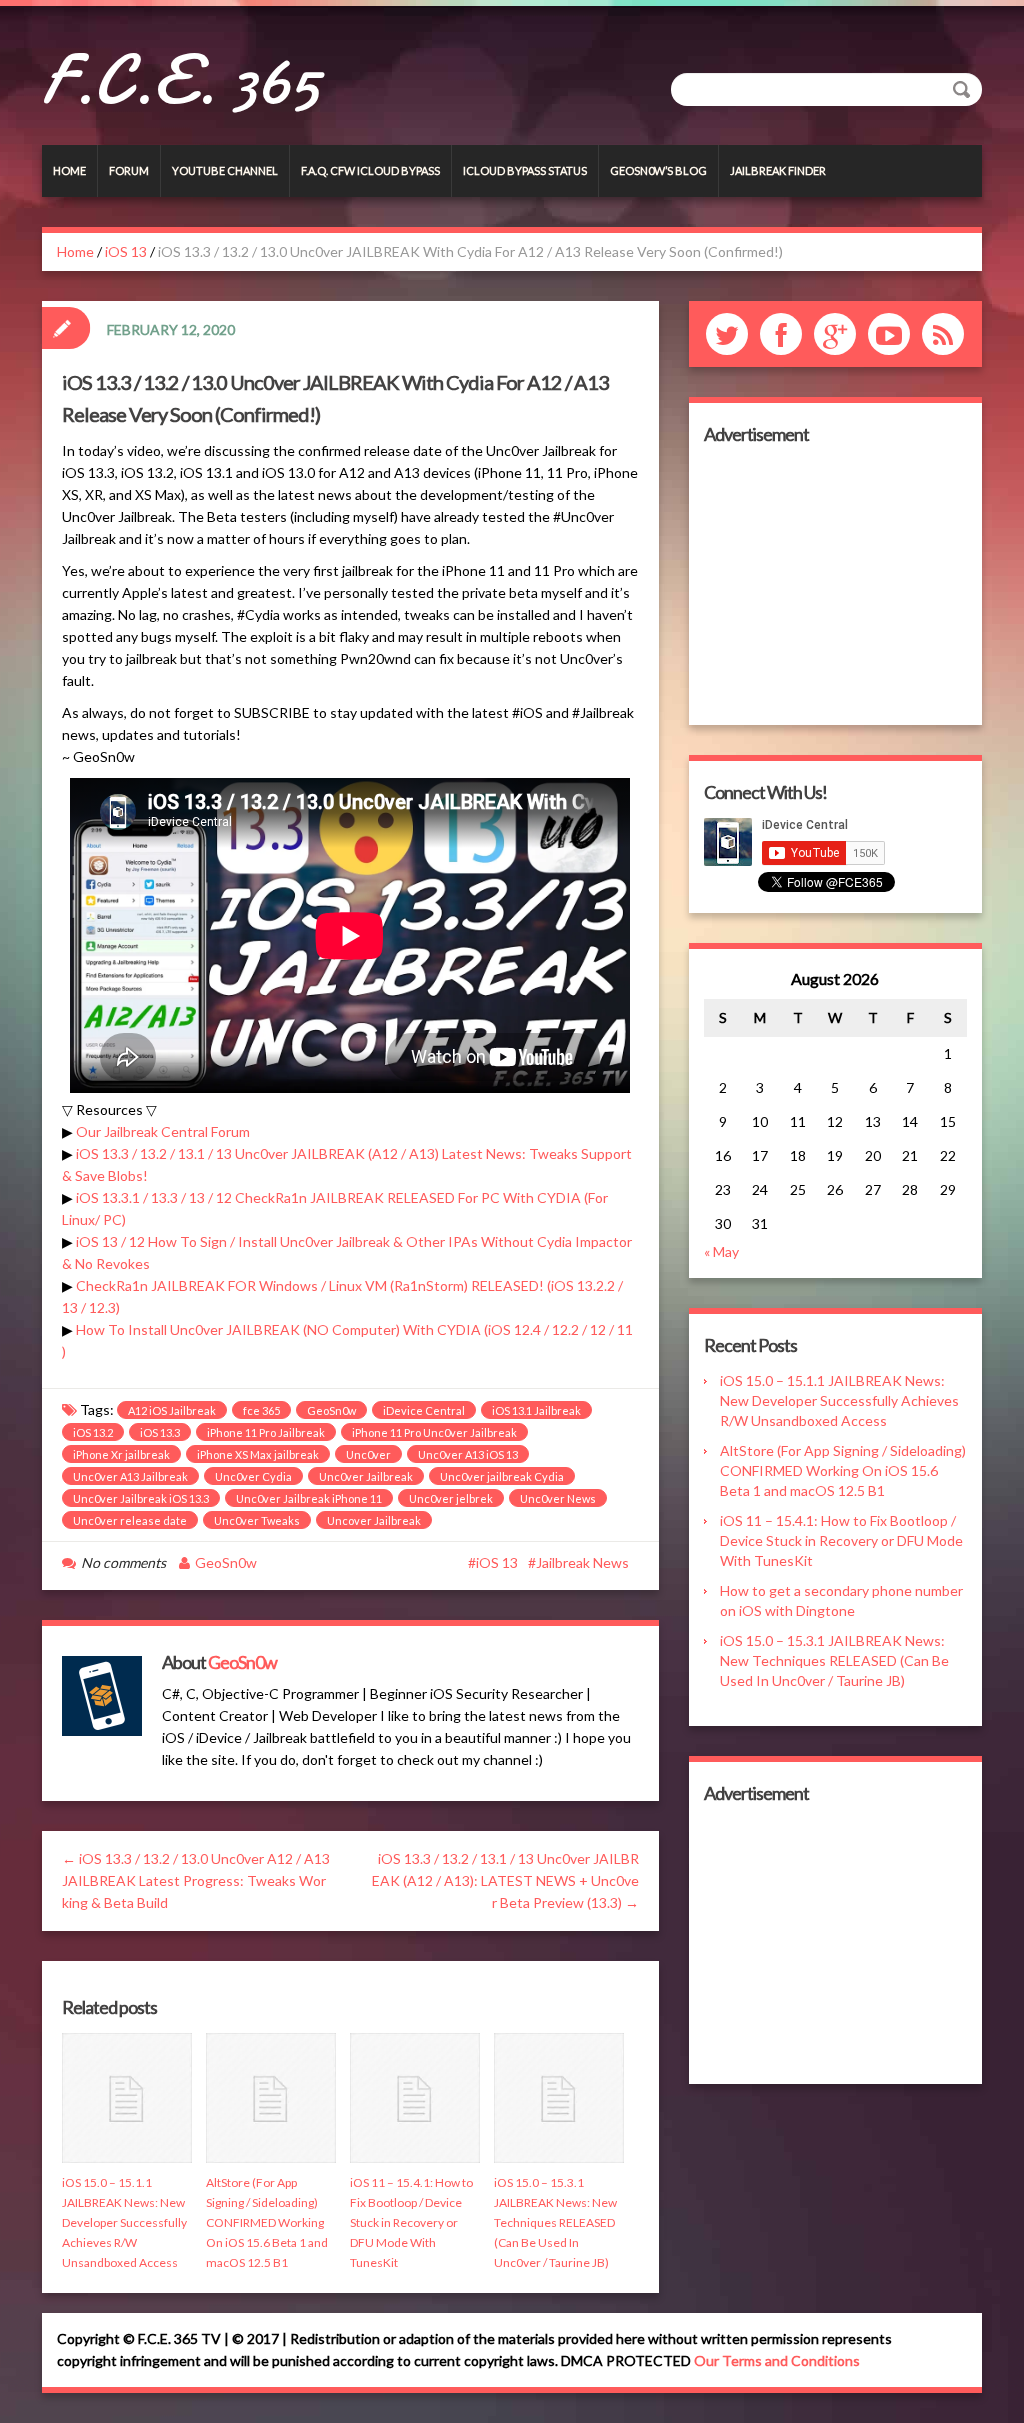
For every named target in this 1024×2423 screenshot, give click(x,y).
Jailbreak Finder (778, 170)
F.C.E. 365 (180, 80)
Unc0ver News (558, 1498)
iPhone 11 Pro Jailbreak (266, 1432)
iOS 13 (126, 251)
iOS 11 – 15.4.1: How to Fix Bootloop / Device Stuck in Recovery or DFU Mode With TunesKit (411, 2222)
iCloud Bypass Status (525, 170)
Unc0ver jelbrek (451, 1498)
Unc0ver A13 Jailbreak (130, 1476)
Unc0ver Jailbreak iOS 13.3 (141, 1498)
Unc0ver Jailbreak (366, 1476)
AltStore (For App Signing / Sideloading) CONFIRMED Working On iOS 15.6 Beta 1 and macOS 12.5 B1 (267, 2222)
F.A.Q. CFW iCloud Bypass (370, 170)
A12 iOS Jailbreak (172, 1410)
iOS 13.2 (93, 1432)
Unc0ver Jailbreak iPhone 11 (309, 1498)
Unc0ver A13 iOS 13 (468, 1454)
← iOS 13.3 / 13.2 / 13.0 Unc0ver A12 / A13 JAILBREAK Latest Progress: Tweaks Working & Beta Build (196, 1880)
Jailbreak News (582, 1562)
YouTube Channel (225, 170)
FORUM (129, 170)
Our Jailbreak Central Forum (163, 1131)
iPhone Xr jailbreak (121, 1454)
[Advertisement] (835, 585)
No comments (123, 1562)
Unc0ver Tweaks (257, 1520)
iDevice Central (424, 1410)
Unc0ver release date (130, 1520)
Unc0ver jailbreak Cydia (502, 1476)
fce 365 (261, 1410)
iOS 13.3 (160, 1432)
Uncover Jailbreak (374, 1520)
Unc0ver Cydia (253, 1476)
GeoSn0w (331, 1410)
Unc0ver (368, 1454)
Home (69, 170)
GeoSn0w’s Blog (658, 170)
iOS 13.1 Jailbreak (536, 1410)
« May (721, 1251)
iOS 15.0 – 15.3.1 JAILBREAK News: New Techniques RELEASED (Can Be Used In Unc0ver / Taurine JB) (555, 2222)
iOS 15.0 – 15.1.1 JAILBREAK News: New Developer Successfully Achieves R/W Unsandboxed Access (124, 2222)
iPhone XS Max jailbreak (258, 1454)
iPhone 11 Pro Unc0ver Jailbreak (434, 1432)
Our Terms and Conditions (777, 2360)
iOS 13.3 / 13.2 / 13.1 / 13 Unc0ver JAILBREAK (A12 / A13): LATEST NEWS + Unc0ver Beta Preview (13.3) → (505, 1880)
